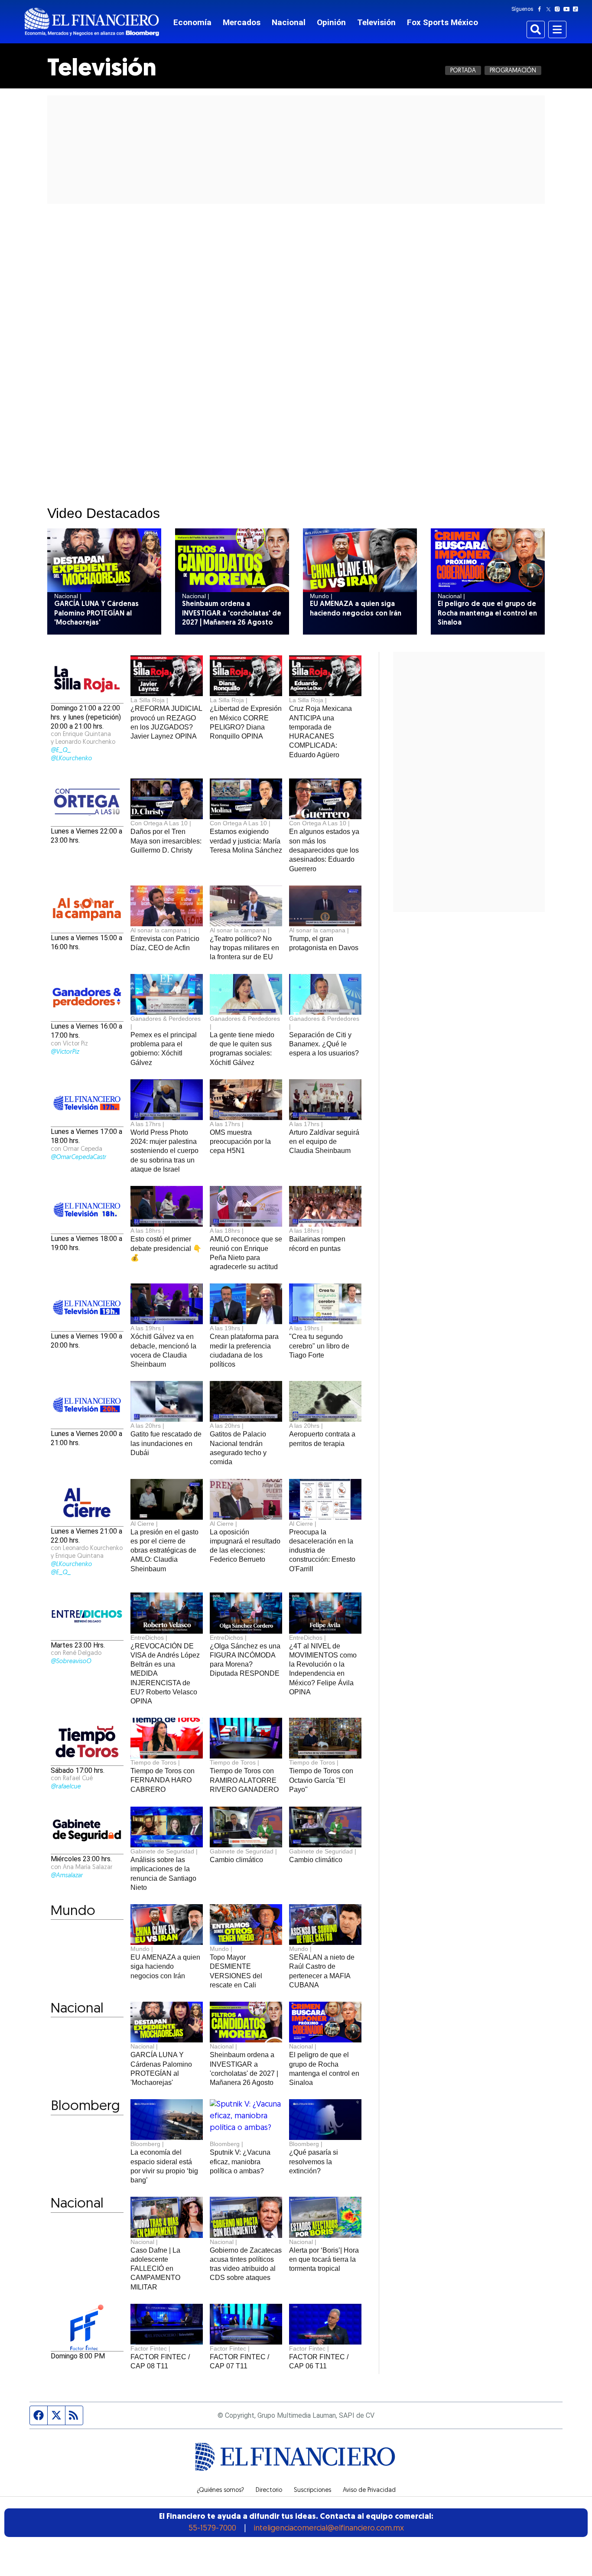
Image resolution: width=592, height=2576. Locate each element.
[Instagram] (559, 9)
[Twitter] (550, 9)
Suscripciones (312, 2491)
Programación (513, 71)
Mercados (242, 22)
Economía (192, 22)
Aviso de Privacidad (369, 2491)
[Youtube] (568, 9)
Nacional (289, 22)
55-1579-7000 (212, 2529)
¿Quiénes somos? (220, 2491)
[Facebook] (541, 9)
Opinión (331, 22)
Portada (463, 71)
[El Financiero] (92, 22)
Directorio (269, 2491)
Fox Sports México (442, 22)
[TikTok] (577, 9)
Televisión (376, 22)
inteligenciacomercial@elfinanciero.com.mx (329, 2529)
